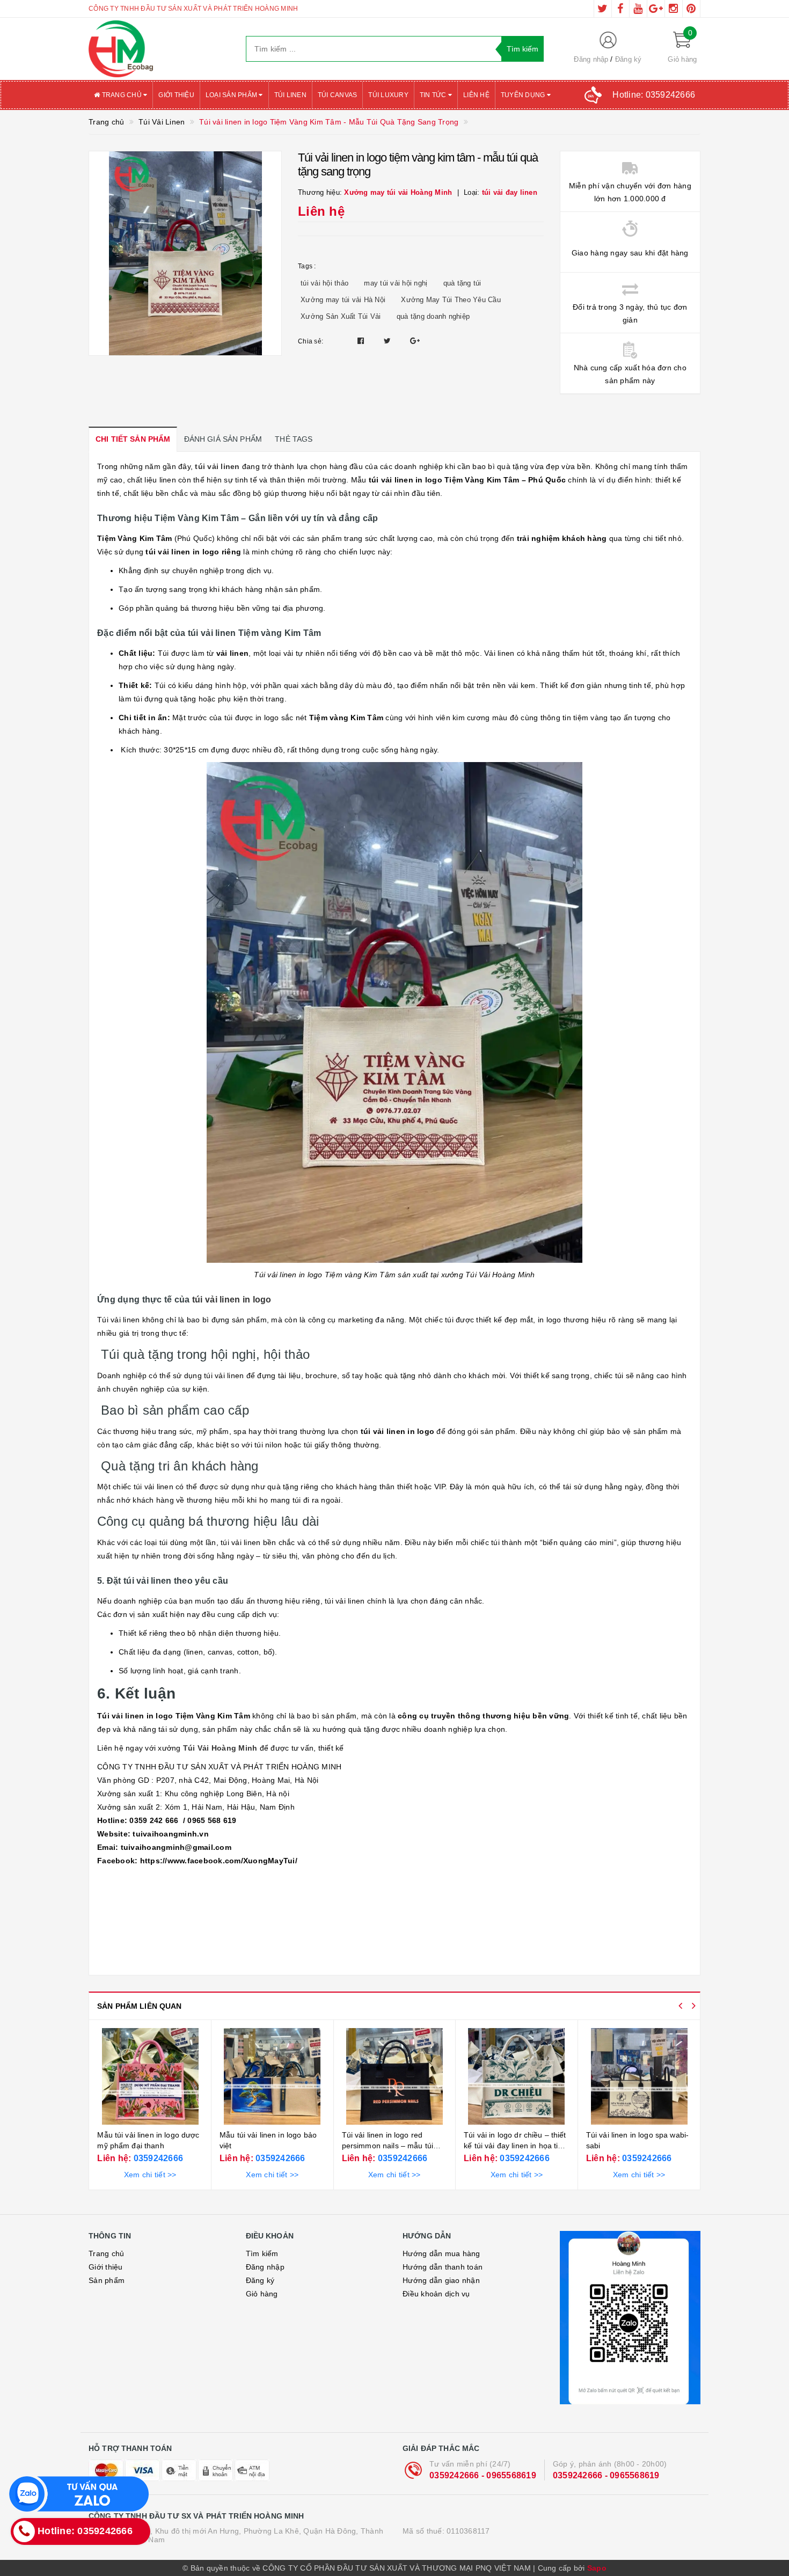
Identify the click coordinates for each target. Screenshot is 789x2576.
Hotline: (654, 95)
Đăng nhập (591, 59)
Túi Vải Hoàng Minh (220, 1748)
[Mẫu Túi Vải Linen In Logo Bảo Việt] (150, 2076)
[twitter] (603, 9)
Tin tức (434, 95)
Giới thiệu (176, 95)
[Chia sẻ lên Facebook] (362, 341)
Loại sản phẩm (232, 95)
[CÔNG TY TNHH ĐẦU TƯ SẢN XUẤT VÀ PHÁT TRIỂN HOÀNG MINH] (159, 49)
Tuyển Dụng (524, 95)
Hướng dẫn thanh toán (443, 2267)
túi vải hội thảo (324, 283)
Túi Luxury (388, 95)
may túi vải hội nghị (396, 283)
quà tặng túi (462, 283)
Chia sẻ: (311, 341)
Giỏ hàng (262, 2294)
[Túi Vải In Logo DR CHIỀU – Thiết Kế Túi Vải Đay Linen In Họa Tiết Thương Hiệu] (394, 2076)
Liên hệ (476, 95)
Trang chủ (122, 95)
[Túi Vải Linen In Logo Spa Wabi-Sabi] (517, 2076)
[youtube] (638, 9)
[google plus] (656, 9)
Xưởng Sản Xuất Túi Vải (341, 316)
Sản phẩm (107, 2280)
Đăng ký (629, 59)
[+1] (415, 341)
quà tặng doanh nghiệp (433, 316)
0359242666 (157, 2158)
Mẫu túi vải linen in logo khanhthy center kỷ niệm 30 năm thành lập (634, 2145)
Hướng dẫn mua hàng (441, 2253)
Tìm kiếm (262, 2253)
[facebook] (620, 9)
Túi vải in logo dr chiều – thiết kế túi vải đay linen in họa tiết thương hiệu (392, 2145)
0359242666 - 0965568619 (483, 2475)
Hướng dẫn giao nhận (441, 2280)
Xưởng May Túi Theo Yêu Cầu (451, 300)
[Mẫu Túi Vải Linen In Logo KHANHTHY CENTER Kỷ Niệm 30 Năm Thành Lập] (639, 2076)
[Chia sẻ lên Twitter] (389, 341)
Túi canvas (338, 95)
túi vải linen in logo (232, 1300)
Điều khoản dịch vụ (436, 2294)
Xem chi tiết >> (150, 2175)
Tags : (307, 266)
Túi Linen (290, 95)
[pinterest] (691, 9)
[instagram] (674, 9)
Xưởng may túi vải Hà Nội (343, 300)
